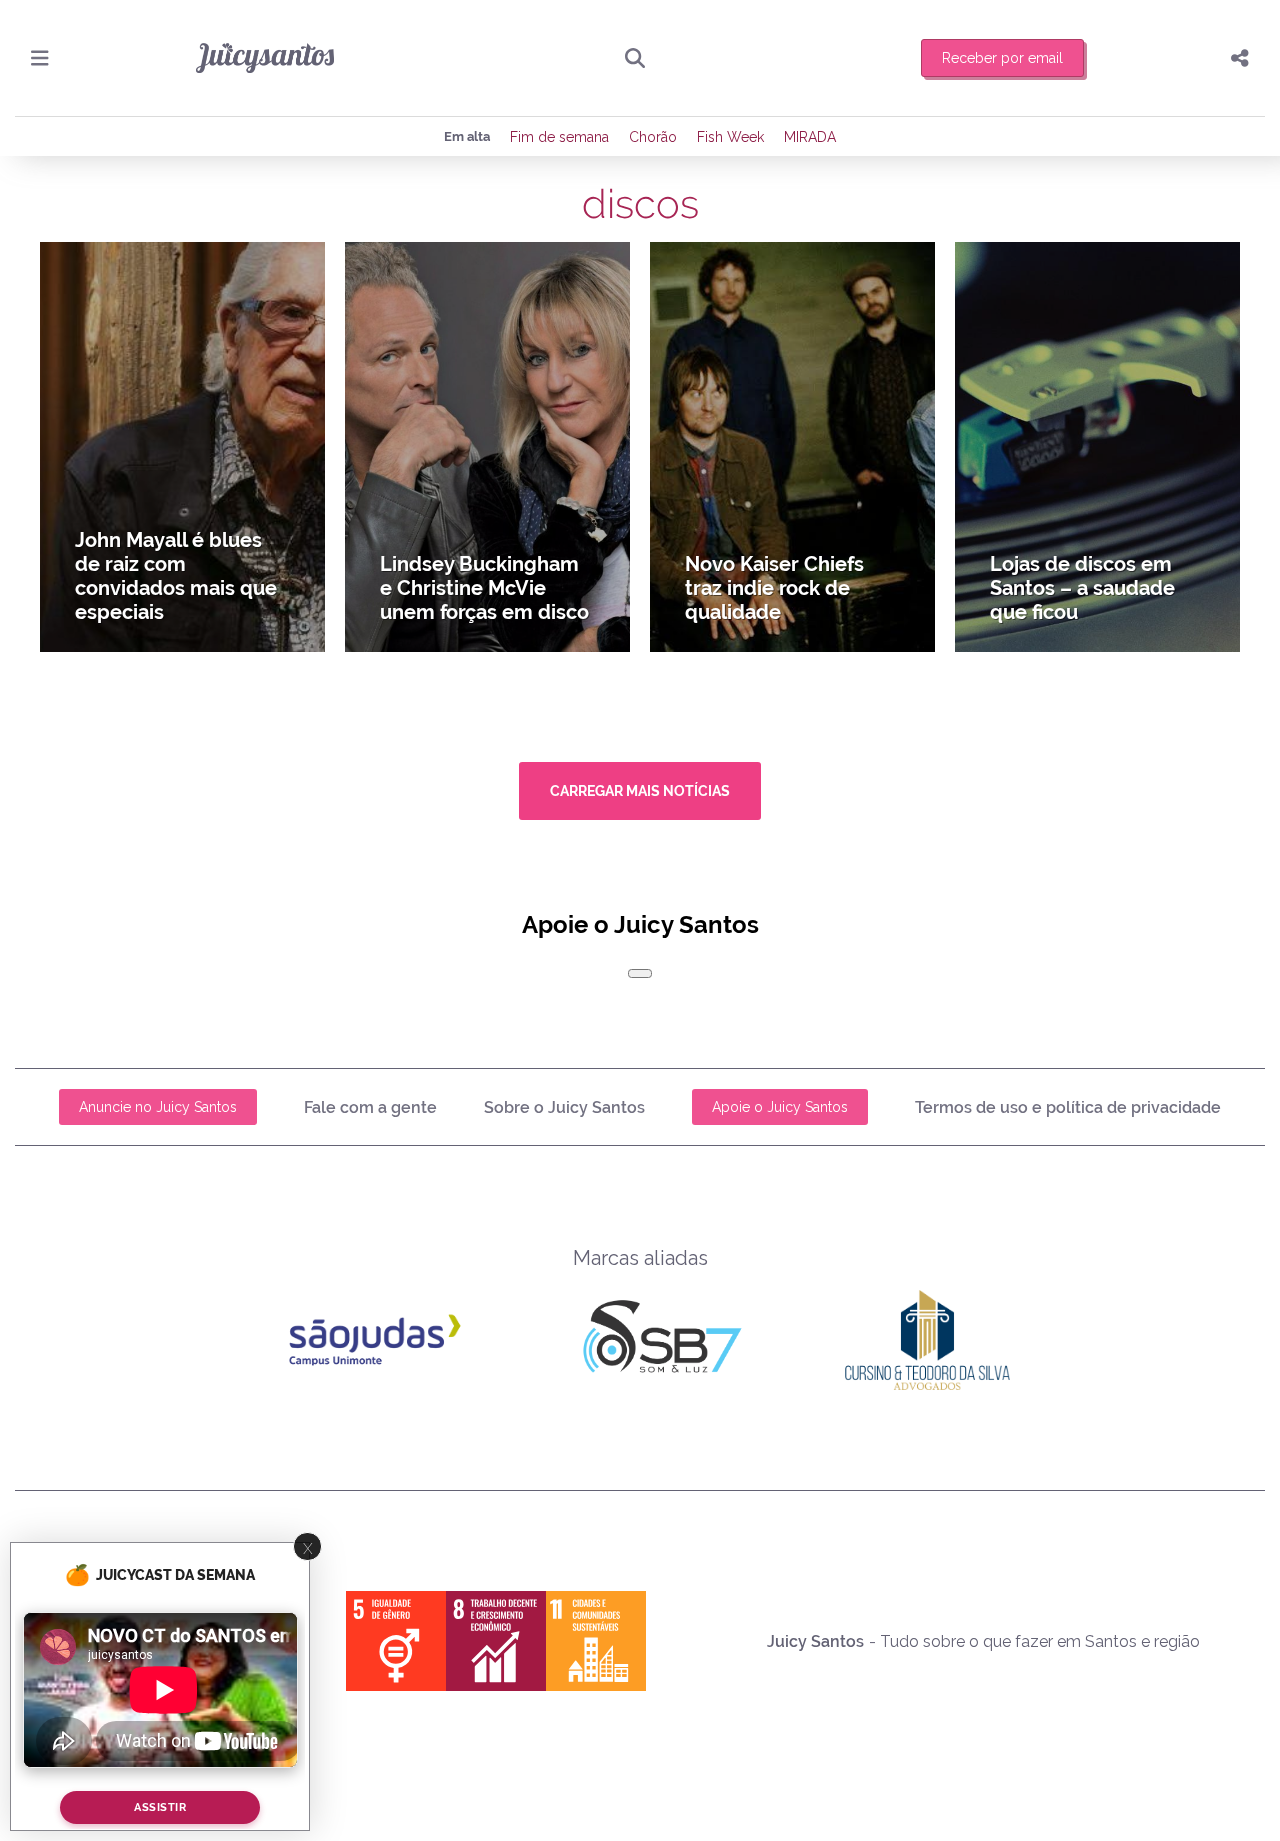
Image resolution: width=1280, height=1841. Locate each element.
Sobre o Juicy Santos (564, 1107)
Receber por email (1002, 58)
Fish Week (730, 137)
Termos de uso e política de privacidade (1068, 1107)
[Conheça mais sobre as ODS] (496, 1641)
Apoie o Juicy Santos (780, 1107)
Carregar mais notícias (640, 791)
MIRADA (810, 137)
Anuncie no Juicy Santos (158, 1107)
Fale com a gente (370, 1107)
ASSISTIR (160, 1807)
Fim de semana (559, 137)
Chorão (653, 137)
